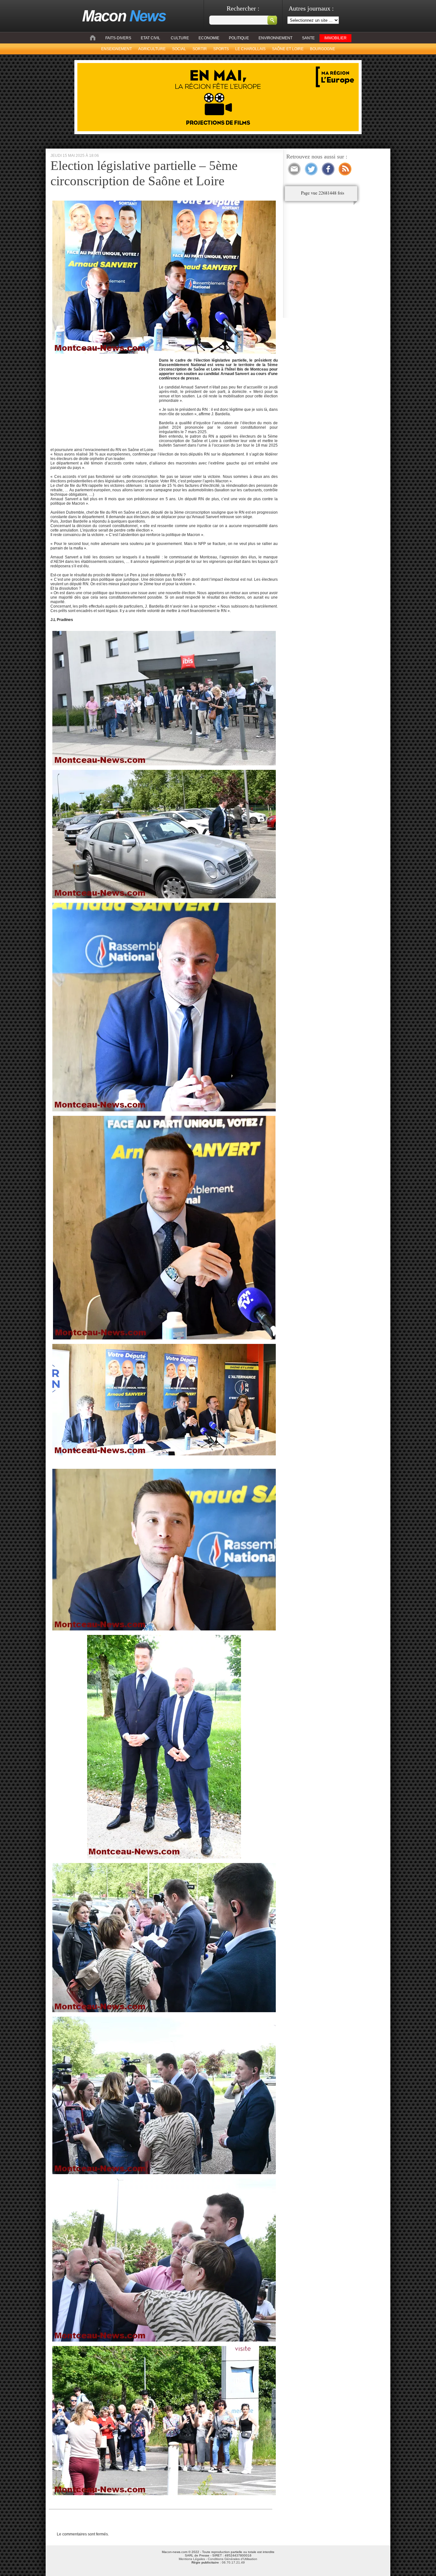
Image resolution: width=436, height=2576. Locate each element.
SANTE (308, 38)
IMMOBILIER (335, 38)
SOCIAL (179, 49)
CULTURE (180, 38)
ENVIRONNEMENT (275, 38)
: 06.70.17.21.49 (218, 2562)
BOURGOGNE (323, 49)
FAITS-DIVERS (118, 38)
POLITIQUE (239, 38)
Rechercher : (243, 8)
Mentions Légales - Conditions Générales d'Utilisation (218, 2559)
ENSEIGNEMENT (117, 49)
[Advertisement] (104, 398)
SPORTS (221, 49)
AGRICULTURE (152, 49)
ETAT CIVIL (150, 38)
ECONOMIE (209, 38)
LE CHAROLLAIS (250, 49)
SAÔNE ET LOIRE (288, 49)
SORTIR (200, 49)
